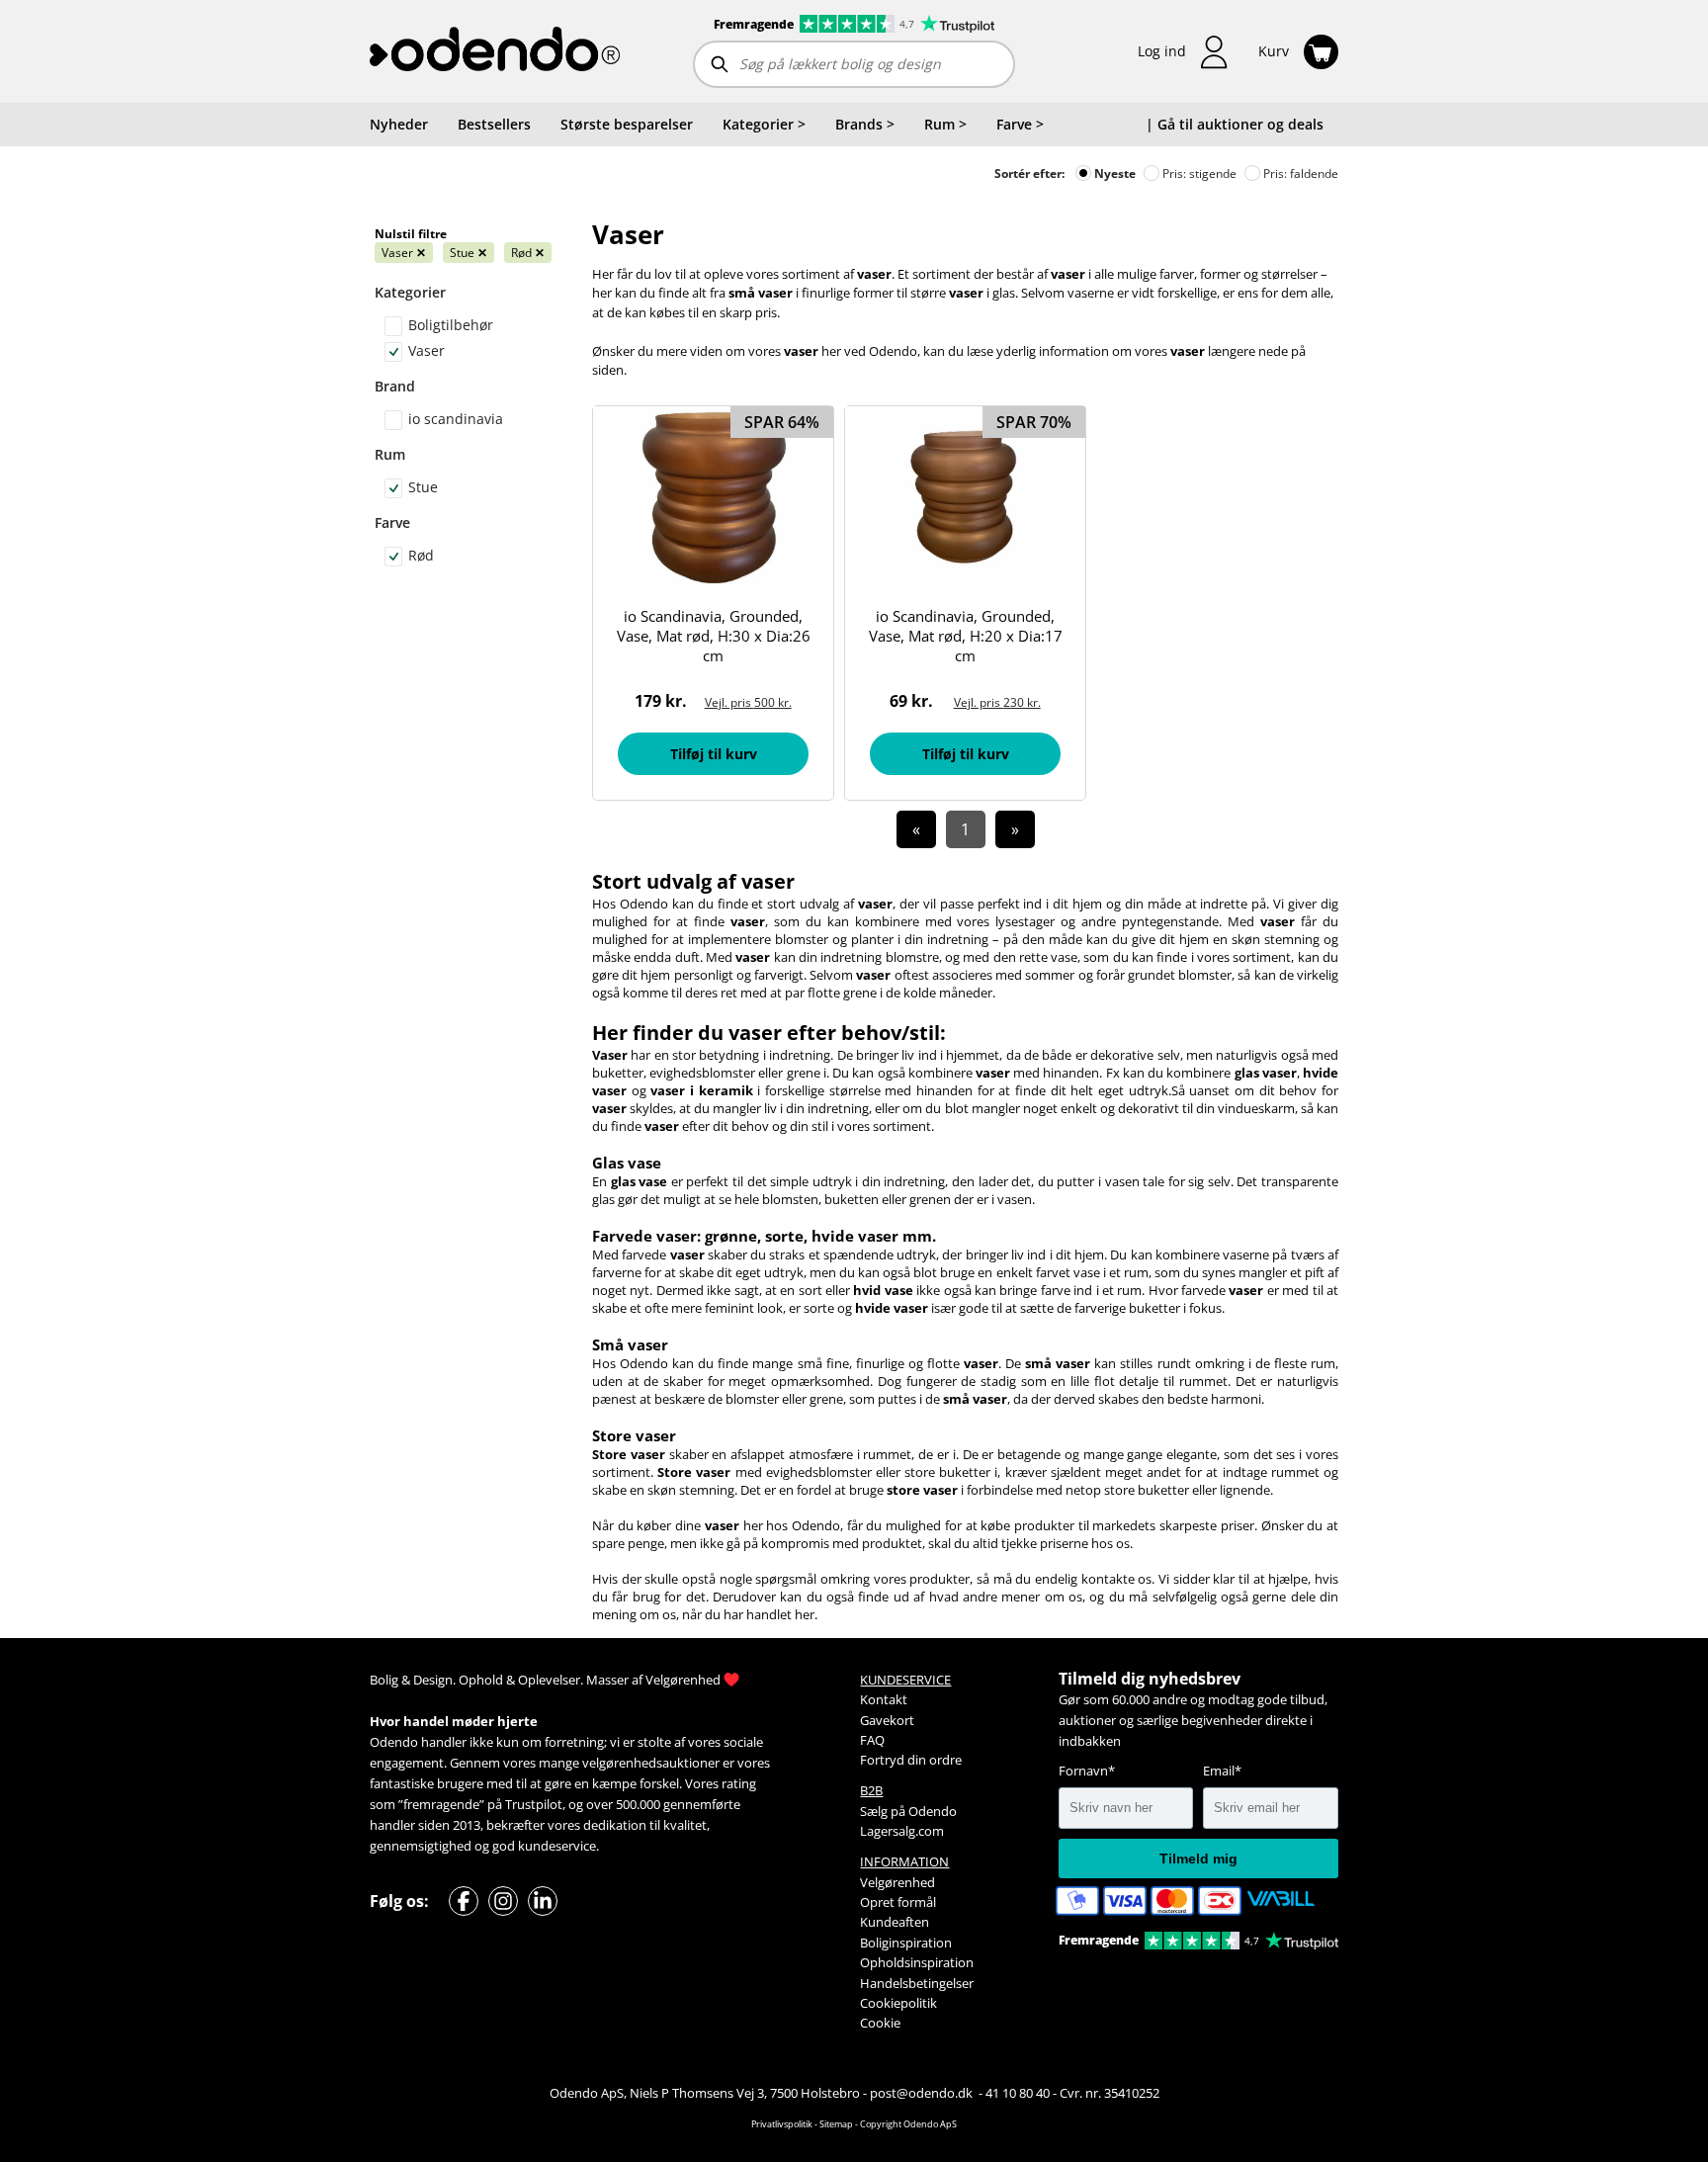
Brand (395, 386)
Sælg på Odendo (908, 1811)
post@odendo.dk (923, 2093)
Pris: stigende (1198, 173)
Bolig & (390, 1680)
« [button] (916, 829)
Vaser (404, 253)
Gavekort (887, 1720)
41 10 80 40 (1018, 2093)
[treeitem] (764, 125)
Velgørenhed (683, 1680)
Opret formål (898, 1902)
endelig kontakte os (1093, 1579)
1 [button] (965, 829)
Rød (528, 253)
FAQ (872, 1740)
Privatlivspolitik (782, 2124)
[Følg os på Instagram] (503, 1901)
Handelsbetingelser (917, 1983)
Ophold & (487, 1680)
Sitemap (836, 2124)
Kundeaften (895, 1922)
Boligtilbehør (451, 325)
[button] (1183, 52)
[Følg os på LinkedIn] (543, 1901)
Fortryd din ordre (911, 1760)
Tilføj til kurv (714, 754)
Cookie (880, 2023)
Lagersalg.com (902, 1831)
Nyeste (1113, 173)
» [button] (1015, 829)
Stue (469, 253)
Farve (392, 522)
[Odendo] (495, 51)
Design (433, 1680)
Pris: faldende (1299, 173)
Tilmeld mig (1198, 1859)
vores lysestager (1006, 921)
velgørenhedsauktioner (651, 1763)
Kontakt (884, 1699)
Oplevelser (549, 1680)
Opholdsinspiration (917, 1962)
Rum (390, 454)
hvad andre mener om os (1006, 1597)
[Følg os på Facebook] (464, 1901)
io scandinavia (456, 419)
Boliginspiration (906, 1943)
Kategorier (410, 292)
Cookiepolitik (898, 2003)
